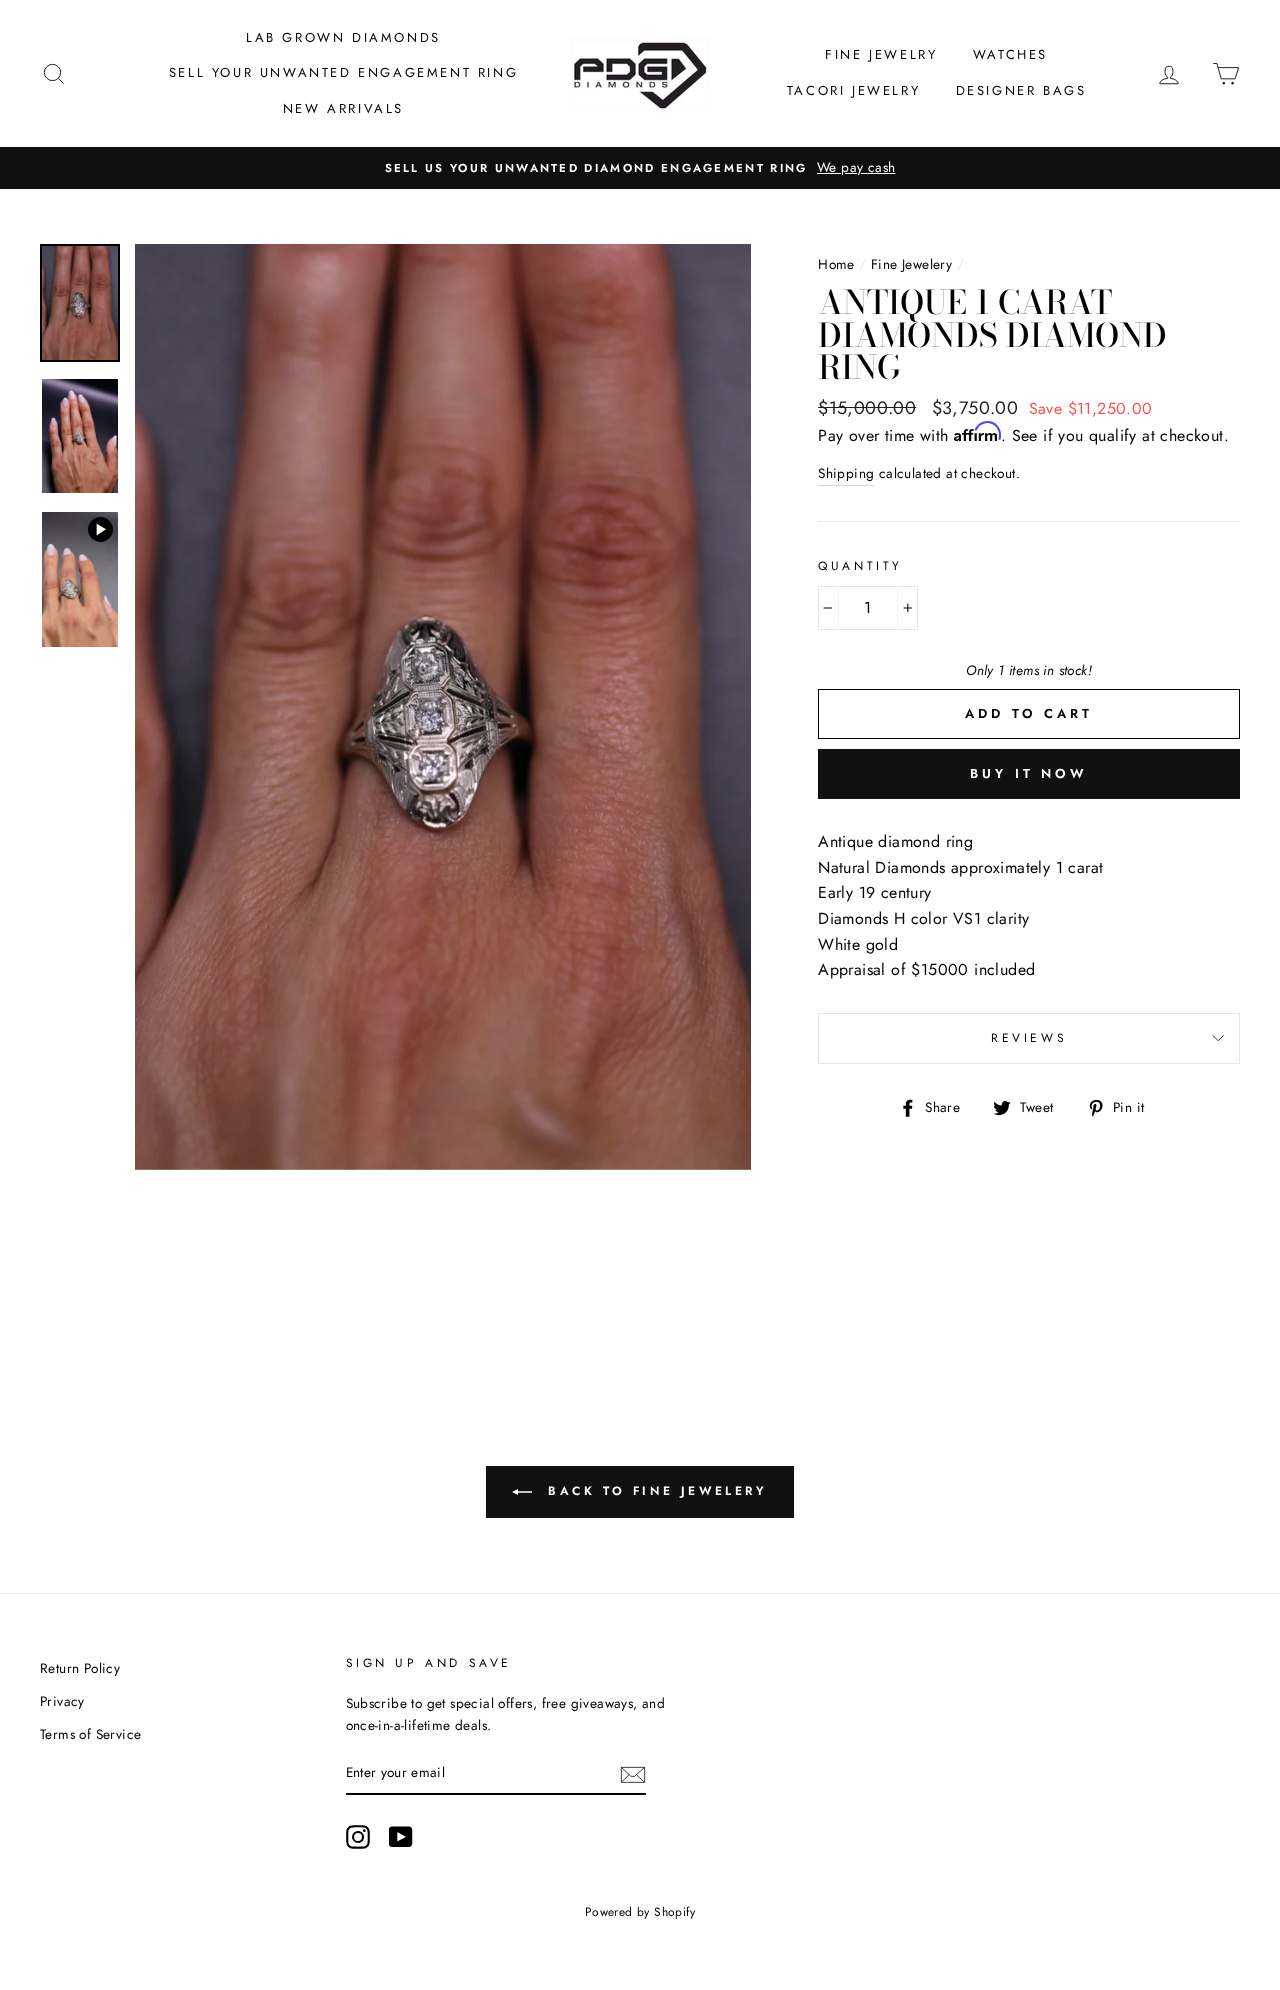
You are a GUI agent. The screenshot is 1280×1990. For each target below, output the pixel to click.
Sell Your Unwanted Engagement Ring (343, 72)
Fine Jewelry (881, 54)
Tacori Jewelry (853, 90)
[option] (640, 168)
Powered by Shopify (640, 1912)
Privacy (62, 1701)
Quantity (860, 566)
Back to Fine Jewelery (653, 1491)
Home (836, 264)
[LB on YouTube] (401, 1837)
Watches (1010, 54)
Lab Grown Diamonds (343, 37)
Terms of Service (90, 1734)
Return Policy (80, 1668)
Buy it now (1029, 773)
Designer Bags (1021, 90)
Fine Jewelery (911, 264)
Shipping (846, 473)
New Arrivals (343, 108)
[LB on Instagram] (358, 1837)
